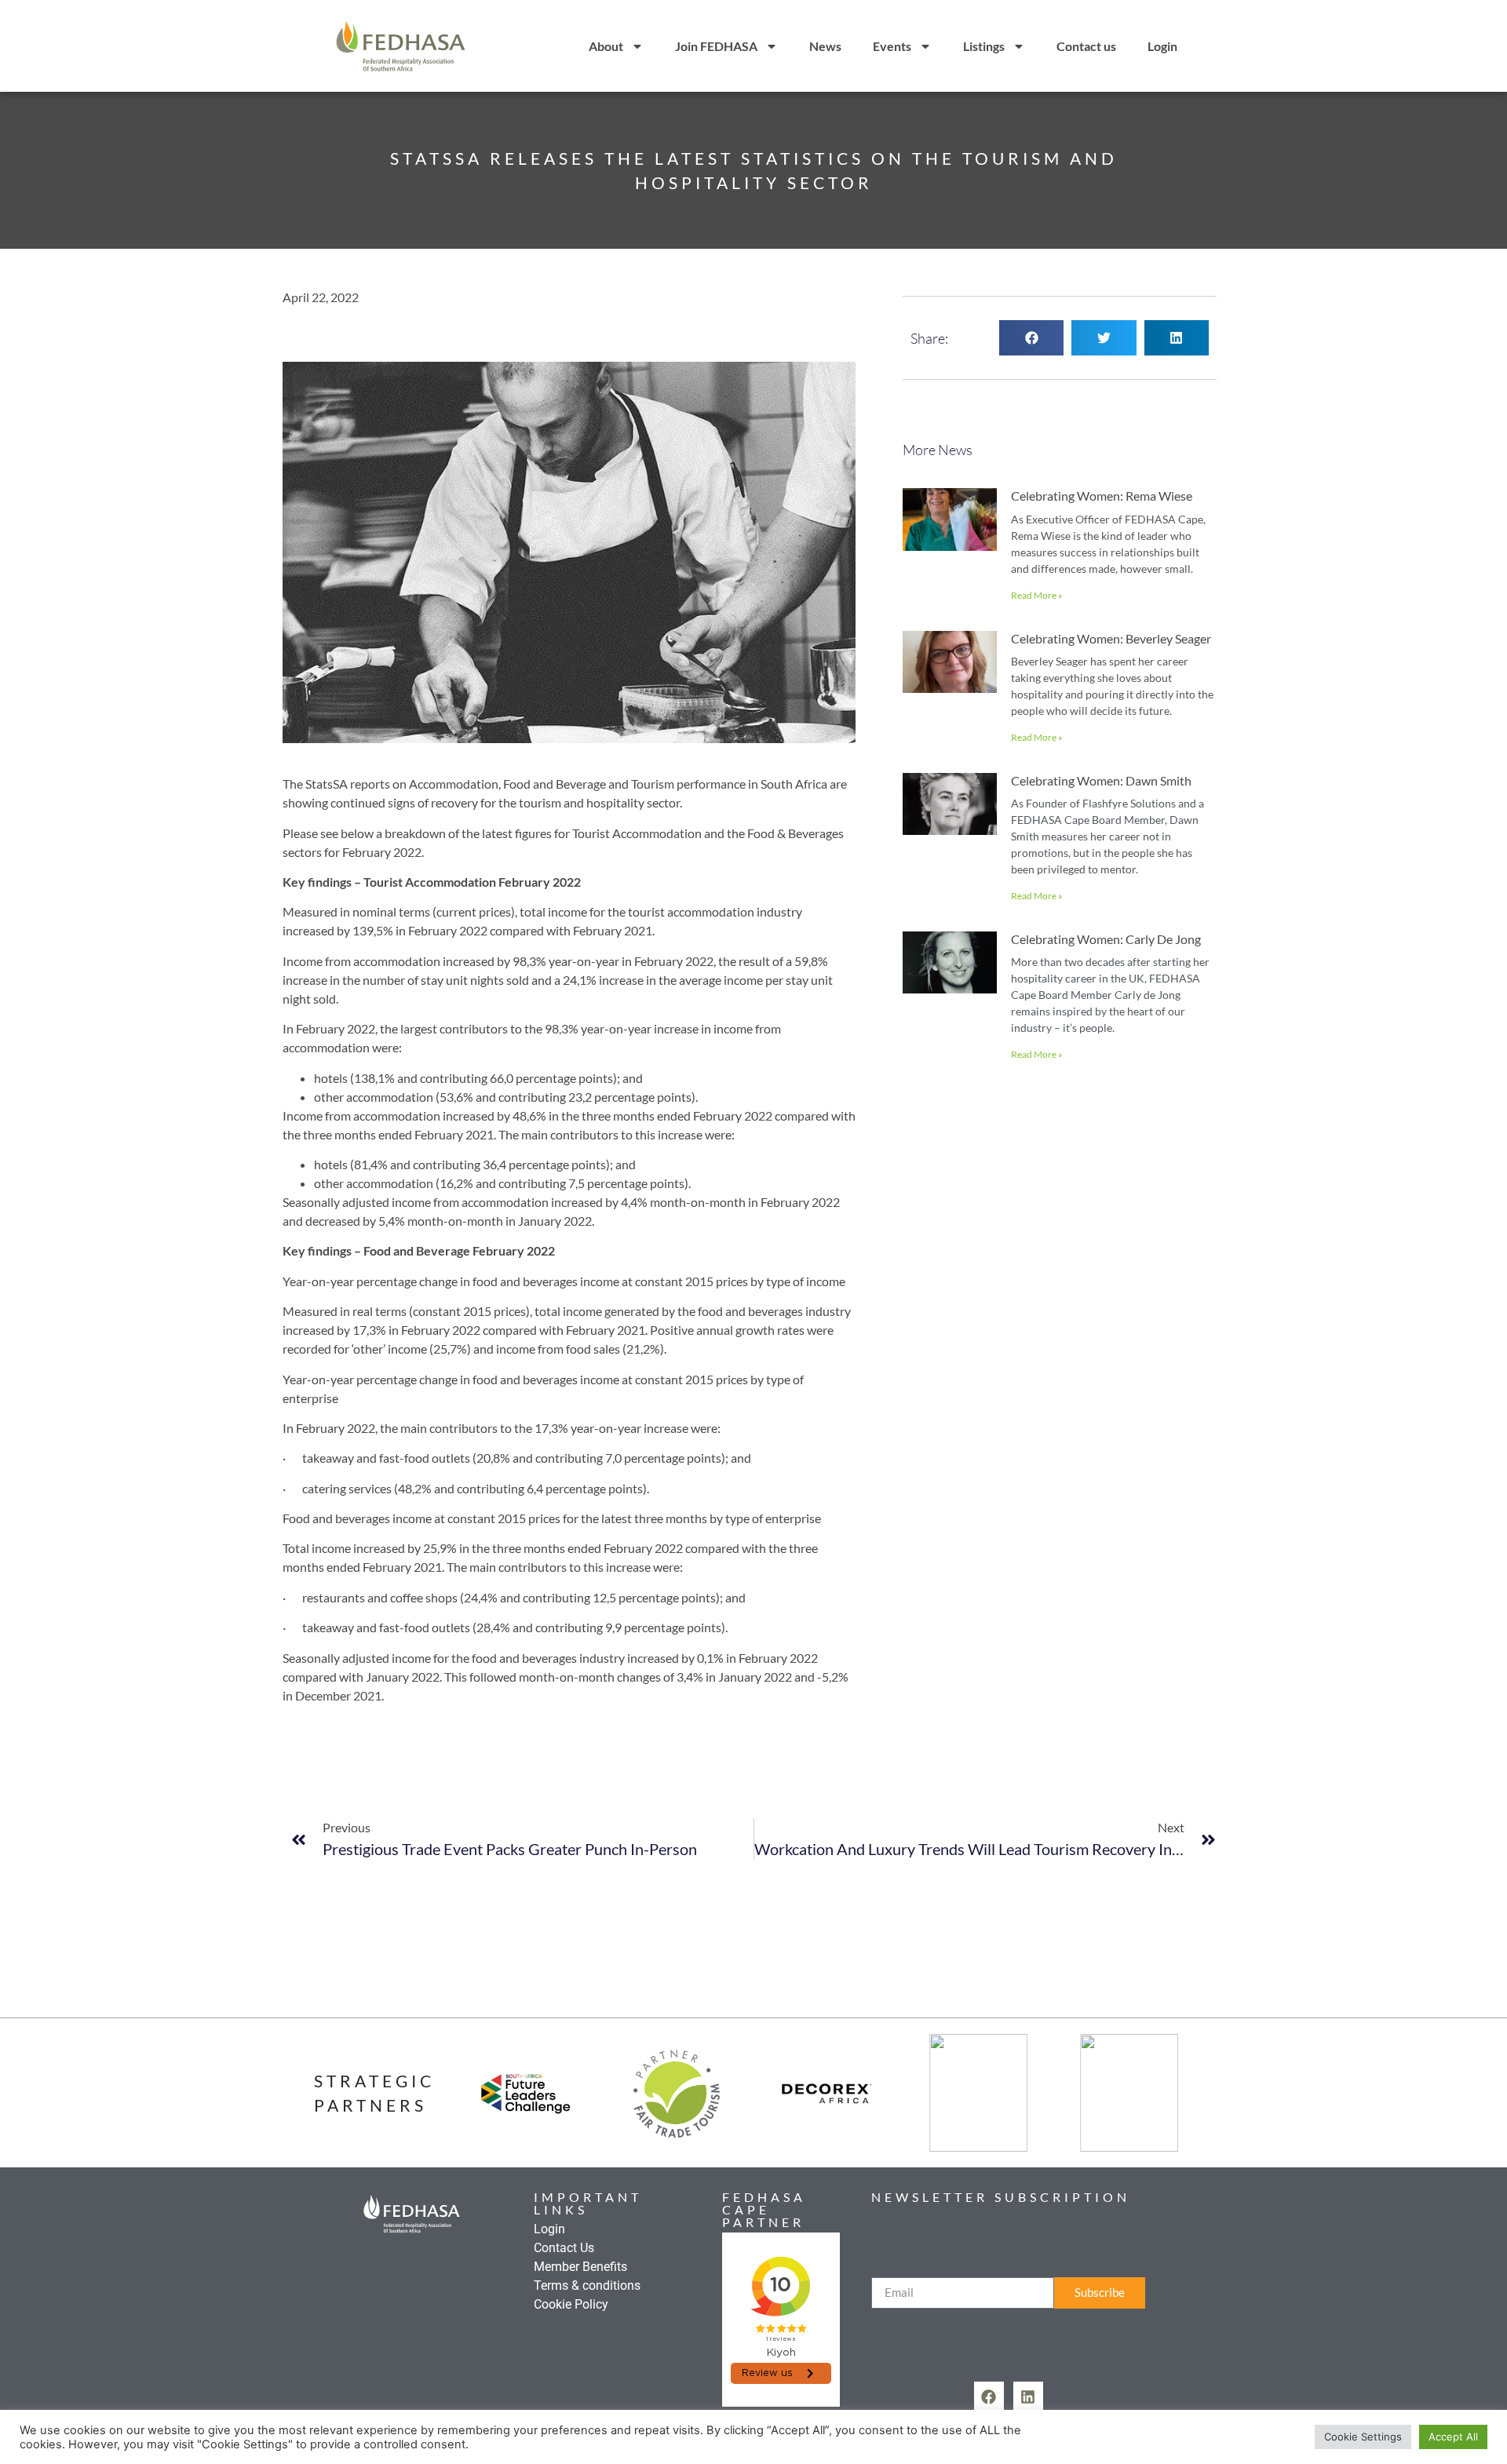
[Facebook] (989, 2397)
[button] (1031, 338)
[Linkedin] (1028, 2397)
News (825, 46)
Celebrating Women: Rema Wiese (1102, 496)
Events (892, 46)
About (606, 46)
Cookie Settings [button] (1363, 2437)
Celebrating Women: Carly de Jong (1106, 939)
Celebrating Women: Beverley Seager (1111, 638)
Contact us (1086, 46)
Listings (984, 46)
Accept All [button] (1453, 2437)
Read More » (1037, 595)
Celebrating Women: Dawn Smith (1101, 780)
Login (1162, 46)
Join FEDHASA (716, 46)
